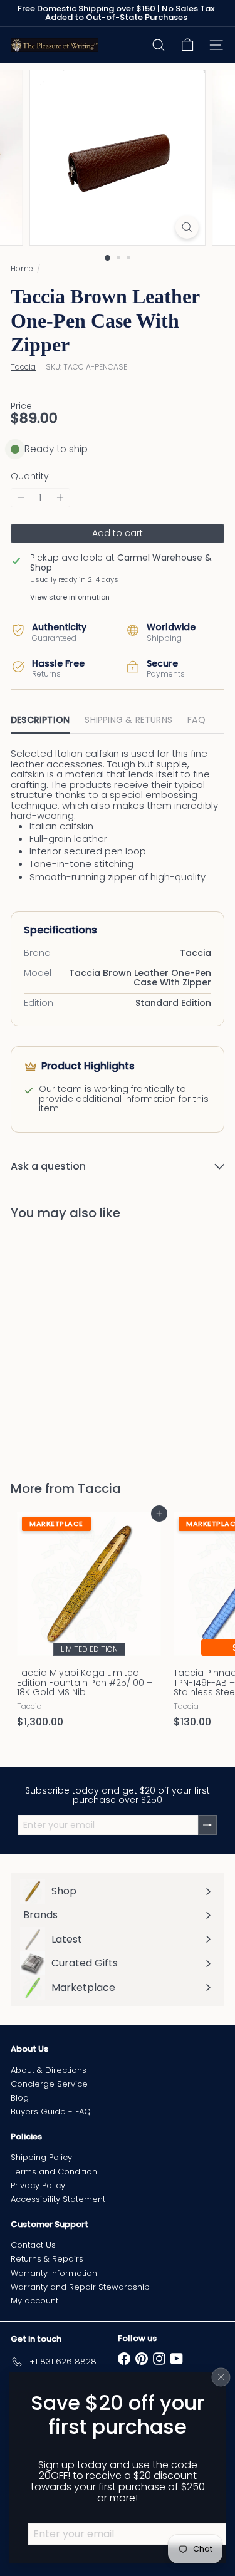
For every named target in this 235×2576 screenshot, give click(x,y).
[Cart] (187, 45)
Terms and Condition (54, 2172)
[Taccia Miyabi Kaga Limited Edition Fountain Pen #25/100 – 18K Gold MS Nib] (89, 1623)
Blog (20, 2098)
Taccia (99, 1488)
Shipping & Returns (128, 720)
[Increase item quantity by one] (60, 498)
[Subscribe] (207, 1825)
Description (40, 720)
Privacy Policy (38, 2185)
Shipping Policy (41, 2157)
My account (34, 2301)
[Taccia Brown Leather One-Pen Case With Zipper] (89, 1343)
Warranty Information (54, 2273)
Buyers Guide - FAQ (51, 2111)
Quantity (30, 476)
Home (22, 268)
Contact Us (33, 2245)
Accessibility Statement (58, 2199)
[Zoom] (187, 227)
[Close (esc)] (221, 2377)
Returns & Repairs (47, 2259)
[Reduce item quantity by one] (21, 498)
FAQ (196, 720)
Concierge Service (49, 2084)
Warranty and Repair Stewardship (80, 2287)
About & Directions (49, 2070)
